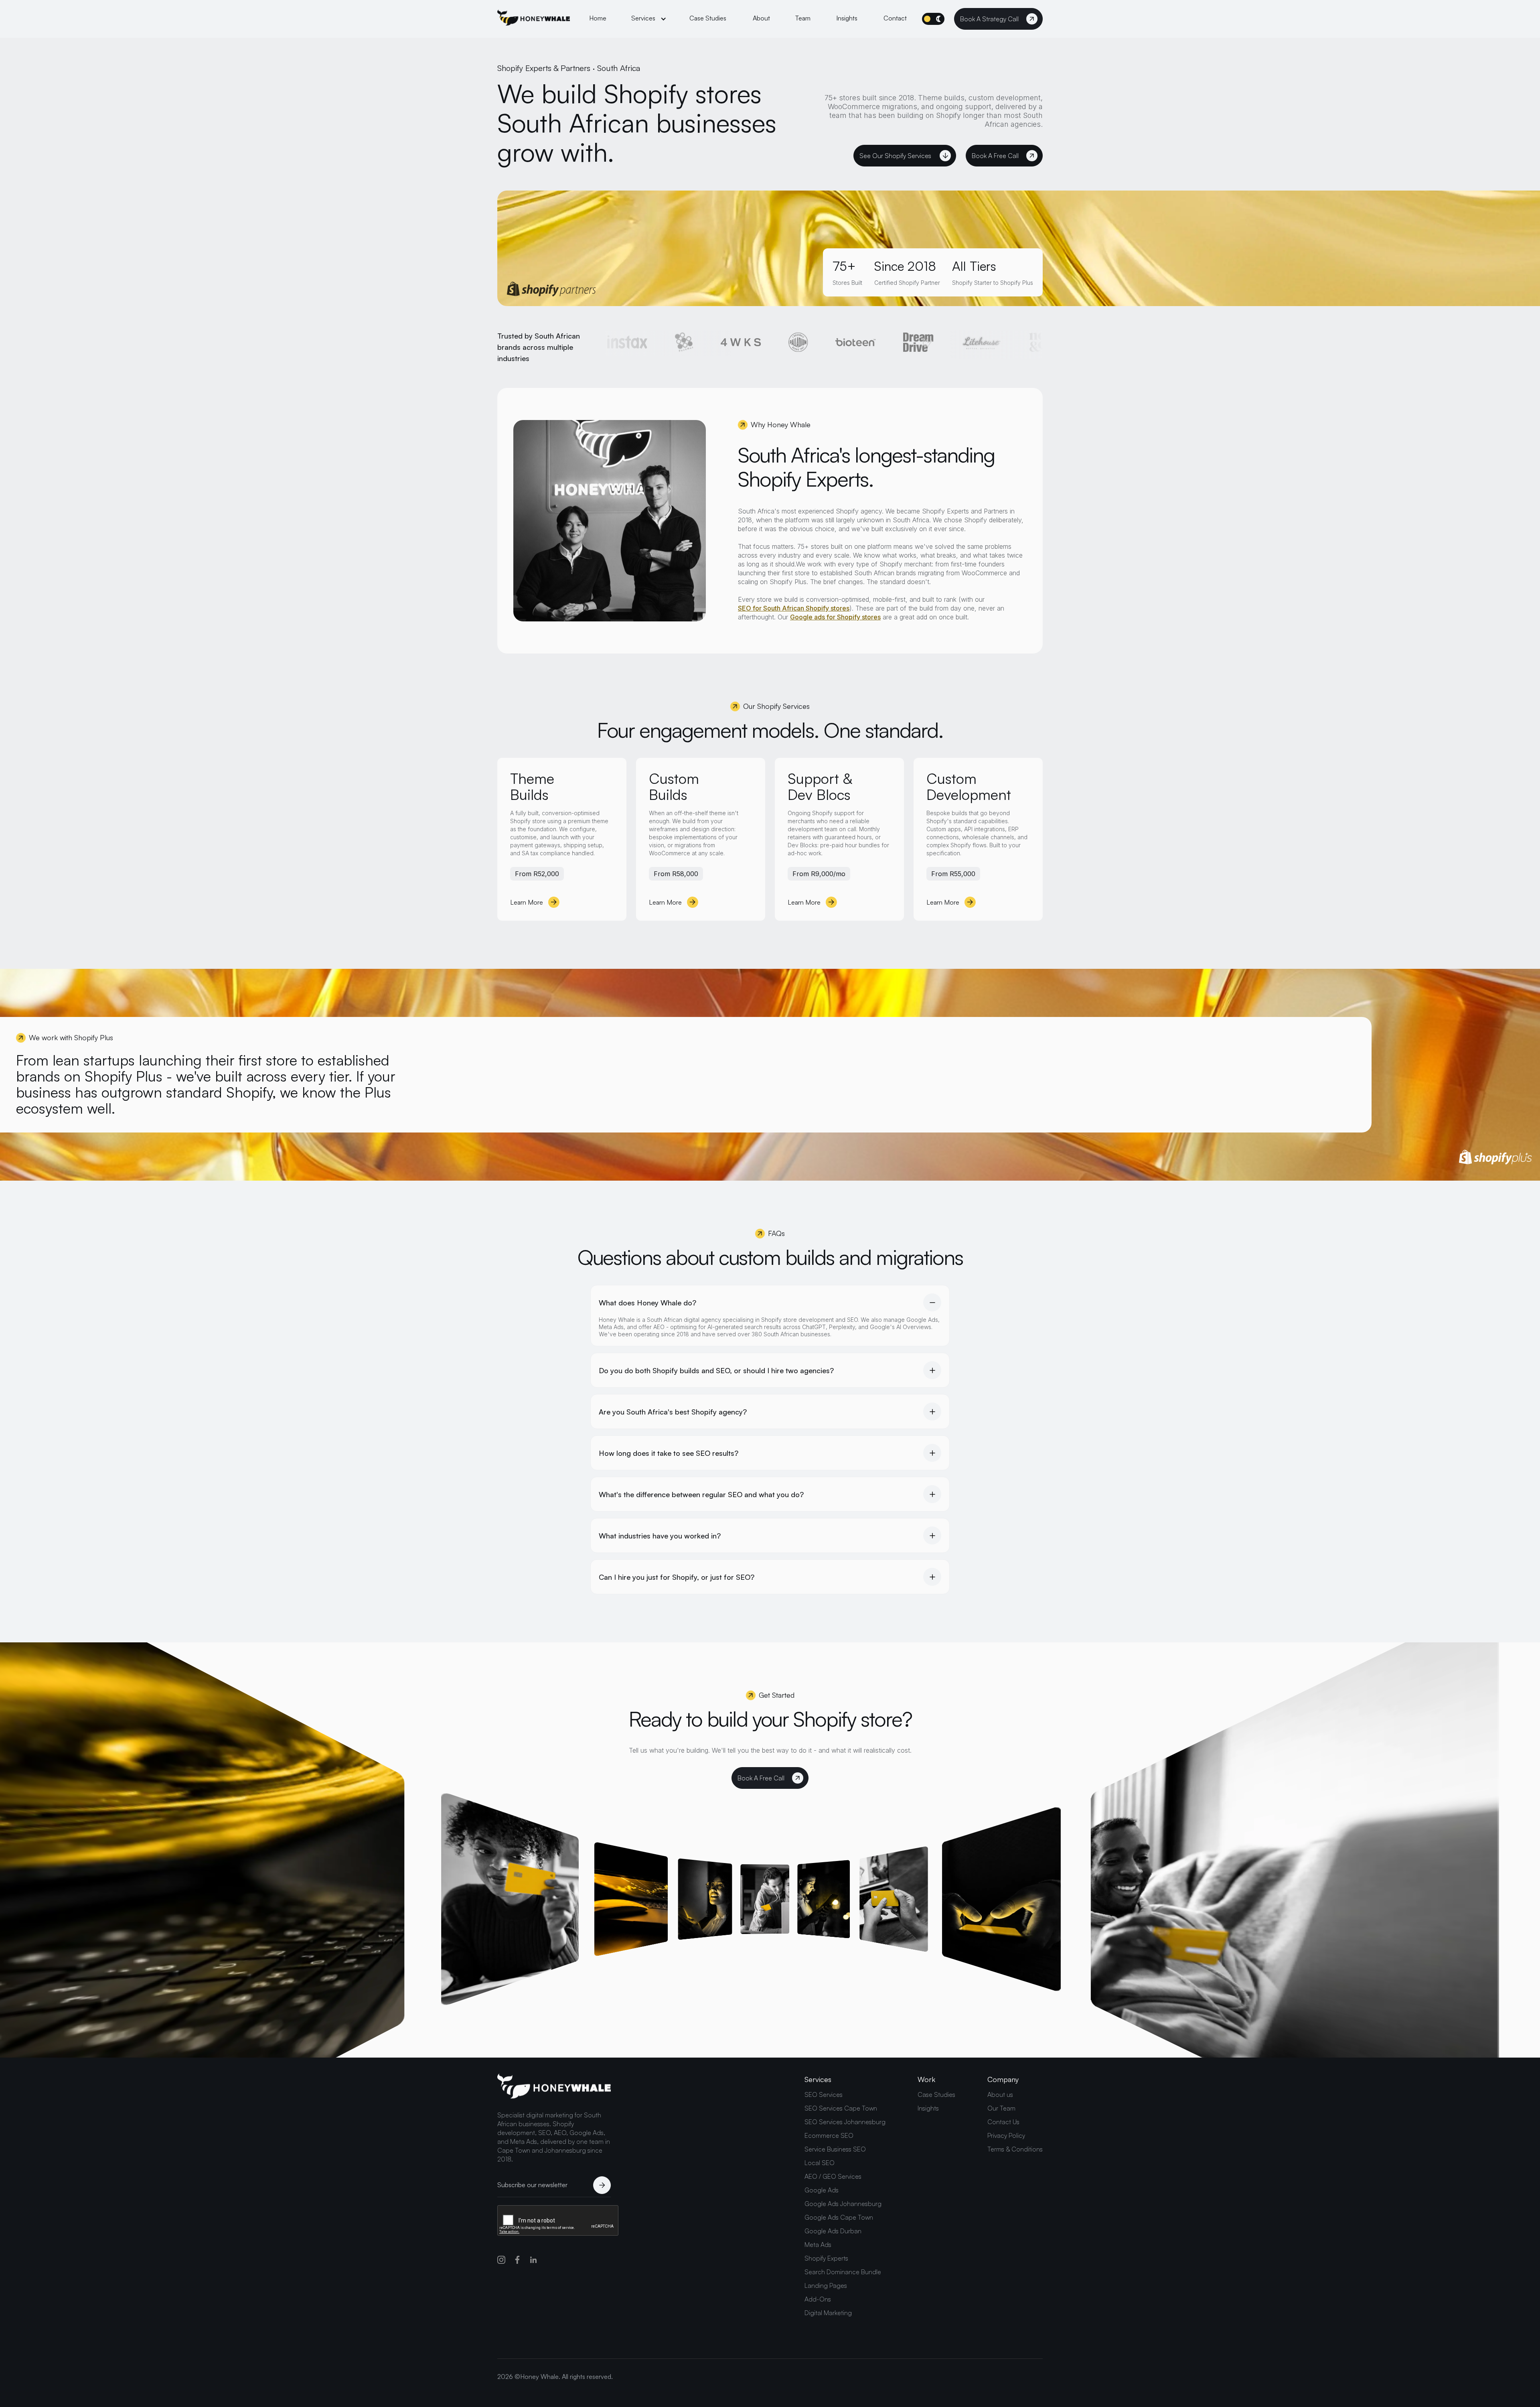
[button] (649, 19)
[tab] (770, 1316)
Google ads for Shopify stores (835, 617)
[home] (534, 19)
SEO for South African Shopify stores (794, 608)
